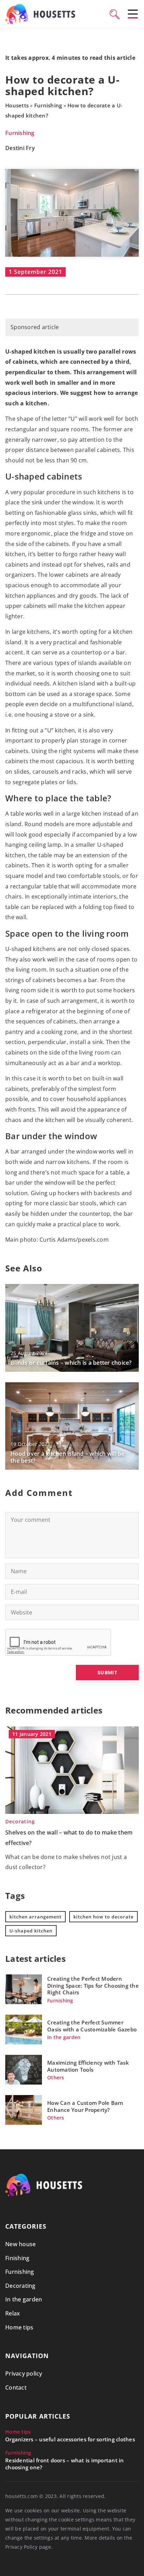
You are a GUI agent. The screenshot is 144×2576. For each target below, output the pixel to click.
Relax (13, 2313)
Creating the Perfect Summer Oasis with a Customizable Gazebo (92, 2026)
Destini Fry (20, 148)
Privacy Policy (21, 2547)
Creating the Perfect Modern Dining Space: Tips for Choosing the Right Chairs (93, 1986)
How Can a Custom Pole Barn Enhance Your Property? (85, 2106)
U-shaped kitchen (31, 1931)
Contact (16, 2387)
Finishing (17, 2258)
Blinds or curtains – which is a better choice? (71, 1363)
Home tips (19, 2327)
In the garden (24, 2299)
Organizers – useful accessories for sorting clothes (70, 2439)
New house (20, 2244)
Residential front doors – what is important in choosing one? (65, 2464)
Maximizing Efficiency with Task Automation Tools (88, 2066)
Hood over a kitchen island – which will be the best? (68, 1457)
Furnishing (20, 133)
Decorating (20, 2286)
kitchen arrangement (35, 1917)
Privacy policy (24, 2373)
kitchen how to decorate (103, 1917)
